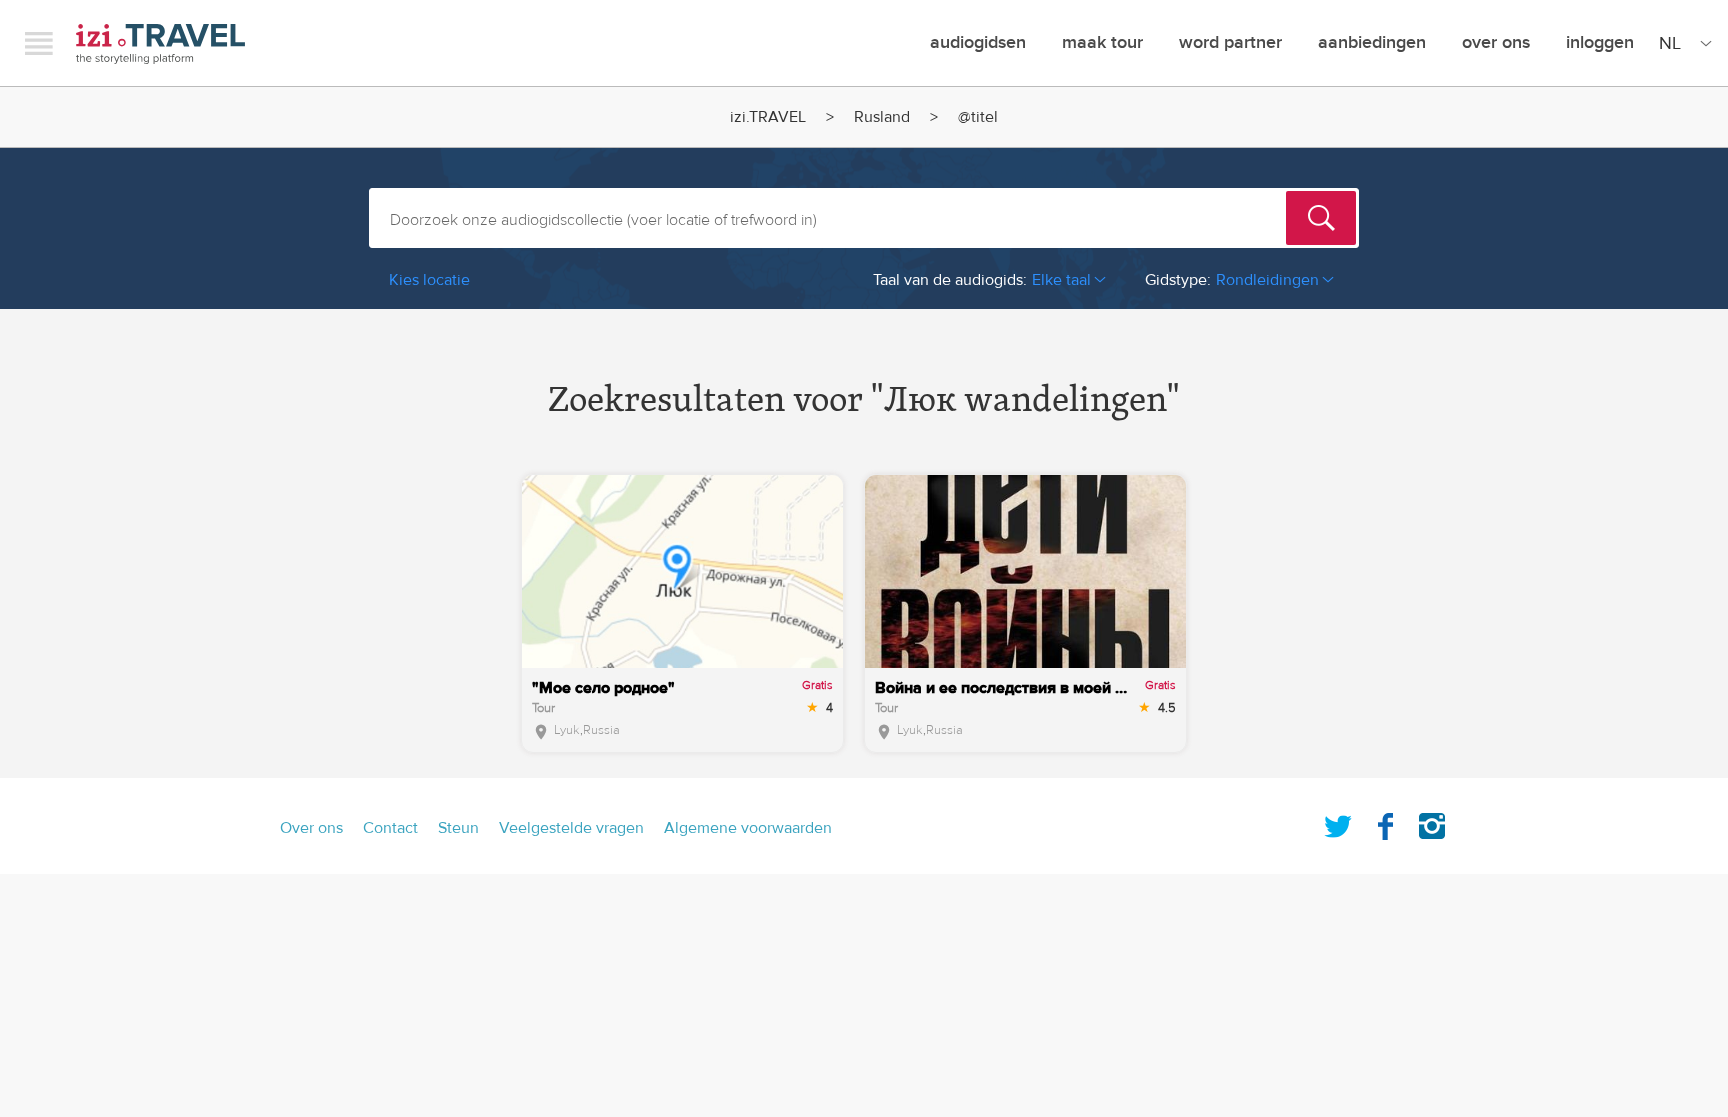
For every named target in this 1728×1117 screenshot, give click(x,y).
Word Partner (1230, 42)
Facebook (1385, 822)
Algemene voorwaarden (748, 828)
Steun (458, 828)
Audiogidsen (978, 42)
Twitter (1338, 822)
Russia (601, 730)
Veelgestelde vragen (571, 828)
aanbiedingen (1372, 42)
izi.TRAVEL (160, 43)
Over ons (1496, 42)
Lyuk (567, 730)
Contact (390, 828)
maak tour (1102, 42)
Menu (39, 43)
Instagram (1432, 822)
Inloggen (1600, 42)
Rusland (882, 117)
